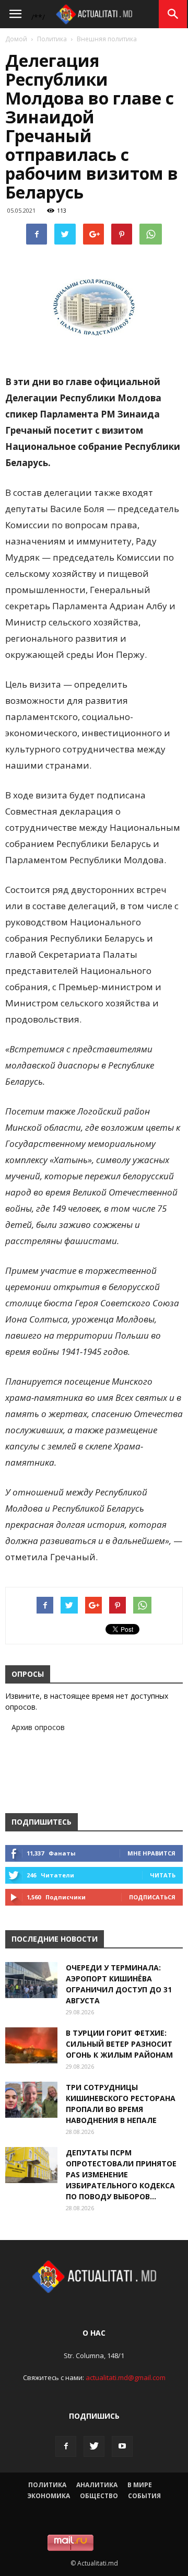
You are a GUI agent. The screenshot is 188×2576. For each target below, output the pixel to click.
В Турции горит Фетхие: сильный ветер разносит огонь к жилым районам (119, 2044)
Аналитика (97, 2485)
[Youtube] (122, 2446)
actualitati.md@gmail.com (126, 2377)
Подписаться (152, 1897)
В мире (140, 2485)
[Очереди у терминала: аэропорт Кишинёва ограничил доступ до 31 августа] (31, 1980)
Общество (99, 2496)
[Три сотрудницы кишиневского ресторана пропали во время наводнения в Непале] (31, 2100)
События (144, 2496)
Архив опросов (38, 1727)
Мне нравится (151, 1853)
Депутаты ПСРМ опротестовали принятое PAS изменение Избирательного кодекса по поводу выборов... (121, 2174)
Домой (16, 39)
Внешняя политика (107, 39)
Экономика (49, 2496)
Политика (52, 39)
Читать (163, 1875)
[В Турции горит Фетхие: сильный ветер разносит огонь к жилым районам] (31, 2045)
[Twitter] (94, 2446)
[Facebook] (66, 2446)
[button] (173, 14)
